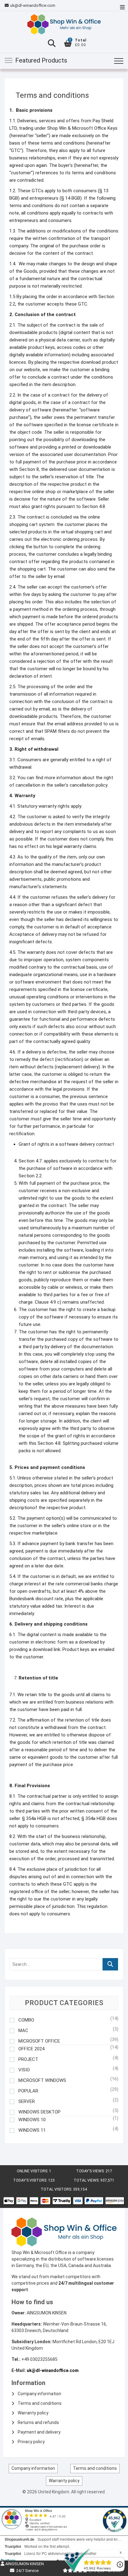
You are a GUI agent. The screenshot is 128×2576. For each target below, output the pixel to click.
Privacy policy (31, 2442)
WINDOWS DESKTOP (39, 2112)
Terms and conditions (40, 2403)
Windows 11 (32, 2130)
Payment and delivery (39, 2432)
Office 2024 (31, 2049)
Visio (24, 2070)
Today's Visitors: (31, 2180)
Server (27, 2102)
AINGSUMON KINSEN (24, 2564)
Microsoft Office (39, 2041)
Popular (28, 2091)
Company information (39, 2394)
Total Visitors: (57, 2189)
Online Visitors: (33, 2171)
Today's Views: (91, 2171)
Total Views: (87, 2180)
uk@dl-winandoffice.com (33, 5)
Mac (23, 2031)
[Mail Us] (7, 6)
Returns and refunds (38, 2422)
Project (28, 2059)
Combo (26, 2020)
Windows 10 (32, 2120)
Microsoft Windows (42, 2081)
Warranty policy (33, 2413)
